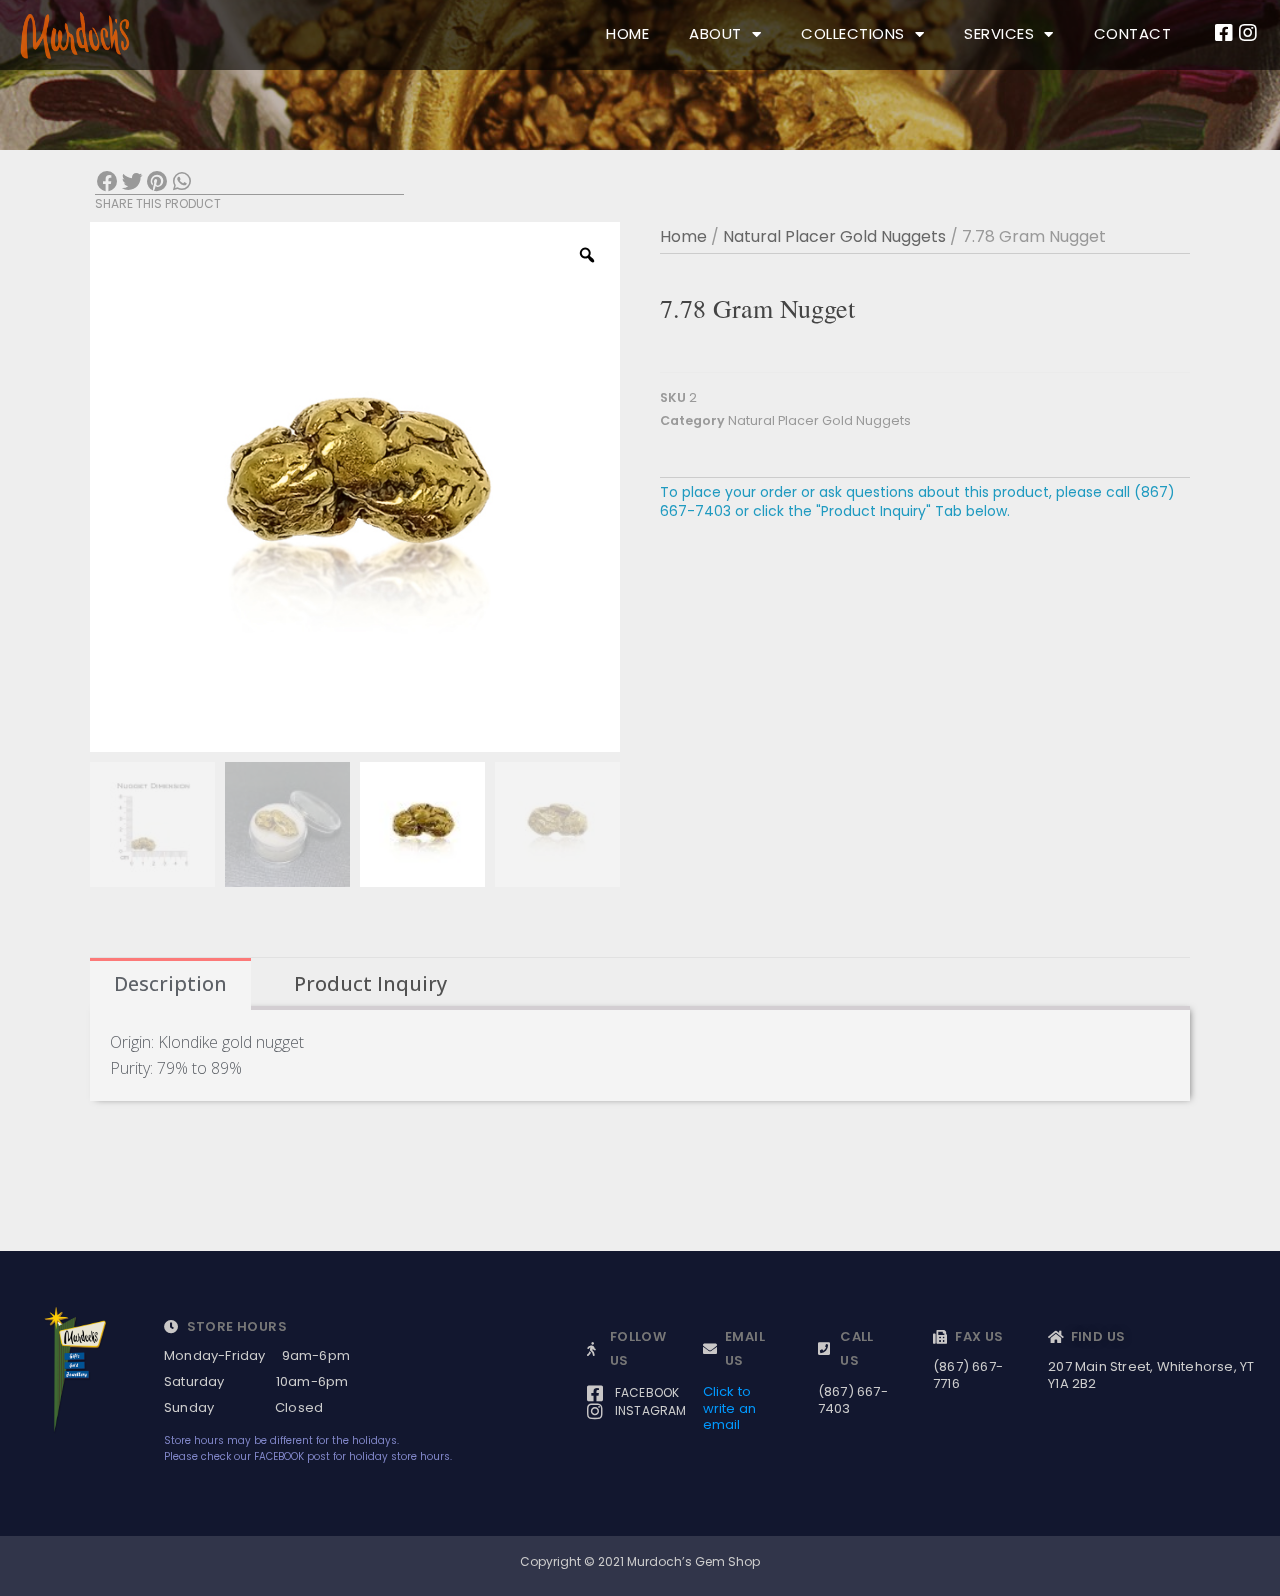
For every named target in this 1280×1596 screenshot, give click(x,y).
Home (683, 236)
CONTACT (1133, 33)
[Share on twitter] (132, 182)
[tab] (170, 984)
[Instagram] (1248, 33)
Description (170, 983)
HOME (627, 33)
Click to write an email (730, 1408)
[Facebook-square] (1224, 33)
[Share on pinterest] (157, 182)
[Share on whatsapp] (181, 182)
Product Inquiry (370, 983)
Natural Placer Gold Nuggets (834, 236)
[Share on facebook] (107, 182)
